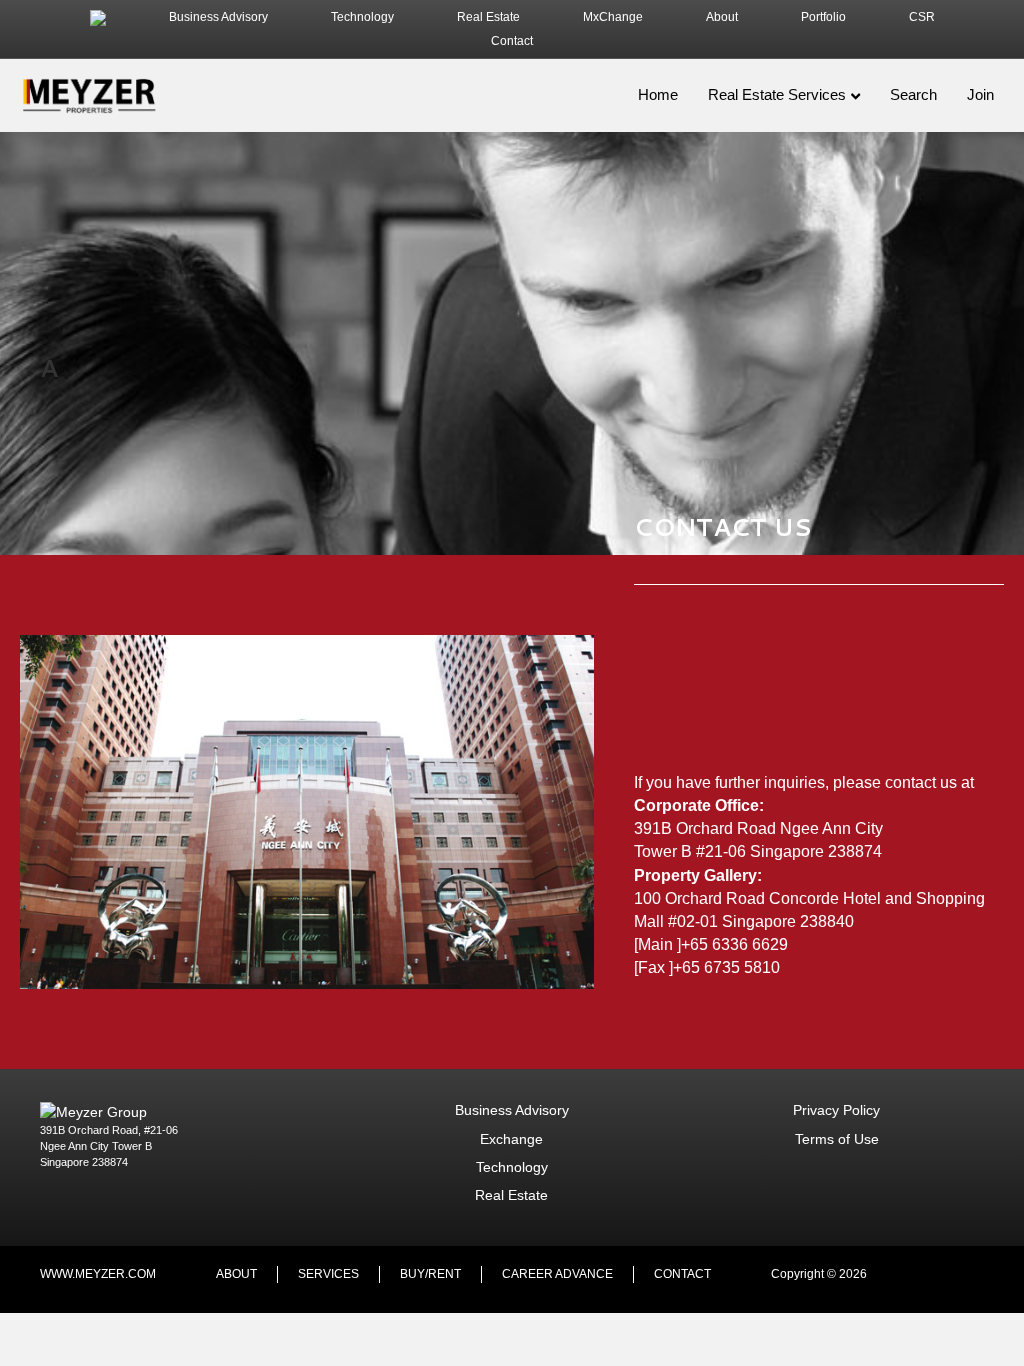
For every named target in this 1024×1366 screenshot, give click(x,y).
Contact (512, 41)
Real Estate (488, 17)
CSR (922, 17)
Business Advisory (218, 17)
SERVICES (328, 1274)
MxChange (613, 17)
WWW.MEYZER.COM (98, 1274)
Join (980, 94)
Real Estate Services (777, 94)
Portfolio (823, 17)
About (722, 17)
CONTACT (682, 1274)
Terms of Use (837, 1139)
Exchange (511, 1139)
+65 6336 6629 (734, 944)
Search (913, 94)
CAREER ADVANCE (557, 1274)
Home (658, 94)
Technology (362, 17)
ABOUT (236, 1274)
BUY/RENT (430, 1274)
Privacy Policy (836, 1110)
